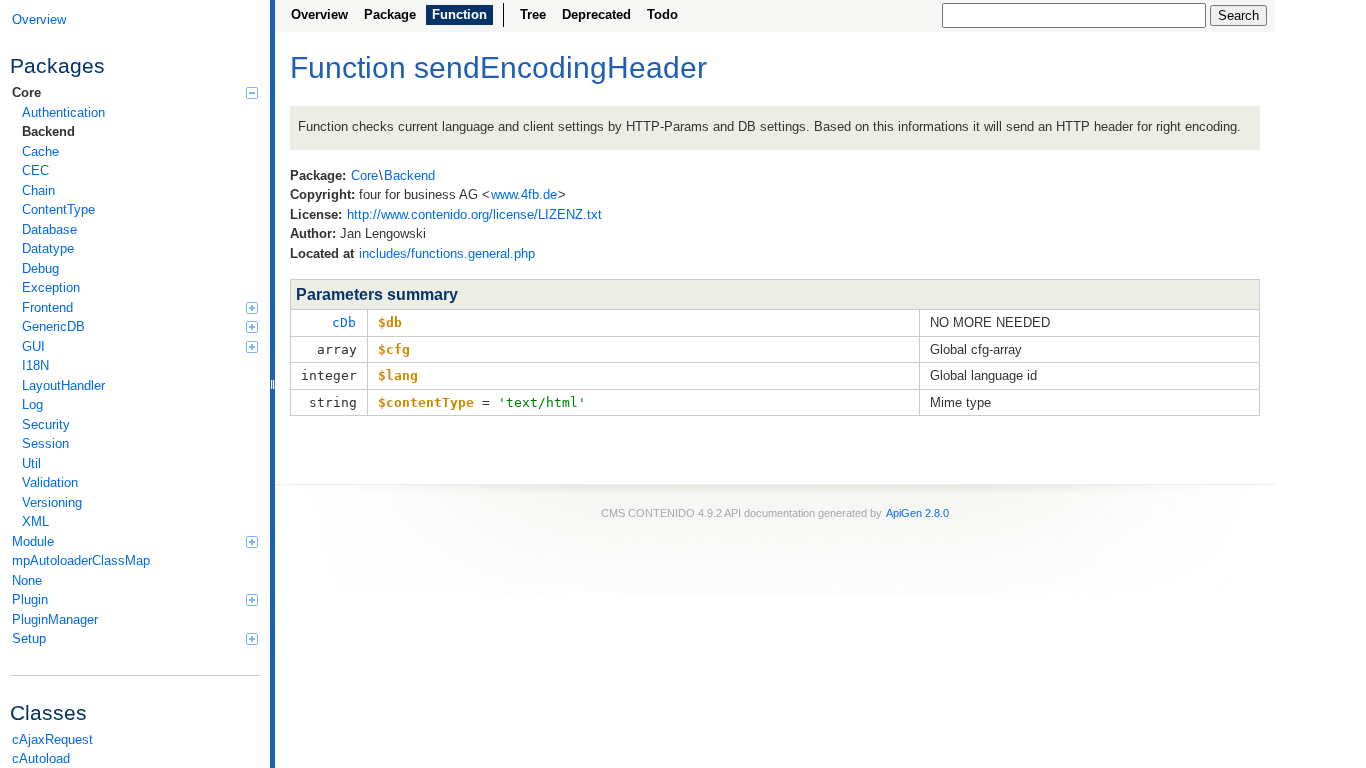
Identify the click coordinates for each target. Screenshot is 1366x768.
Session (45, 443)
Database (49, 229)
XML (35, 521)
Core (26, 92)
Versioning (52, 502)
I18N (35, 365)
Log (32, 404)
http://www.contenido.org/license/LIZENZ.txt (474, 214)
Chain (38, 190)
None (27, 580)
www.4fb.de (524, 194)
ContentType (58, 209)
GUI (33, 346)
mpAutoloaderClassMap (81, 560)
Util (31, 463)
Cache (40, 151)
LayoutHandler (63, 385)
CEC (35, 170)
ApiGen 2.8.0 (917, 513)
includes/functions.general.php (447, 253)
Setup (29, 638)
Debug (40, 268)
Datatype (48, 248)
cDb (344, 322)
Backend (48, 131)
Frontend (47, 307)
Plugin (30, 599)
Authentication (63, 112)
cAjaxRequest (52, 739)
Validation (50, 482)
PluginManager (55, 619)
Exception (51, 287)
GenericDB (53, 326)
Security (46, 424)
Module (33, 541)
